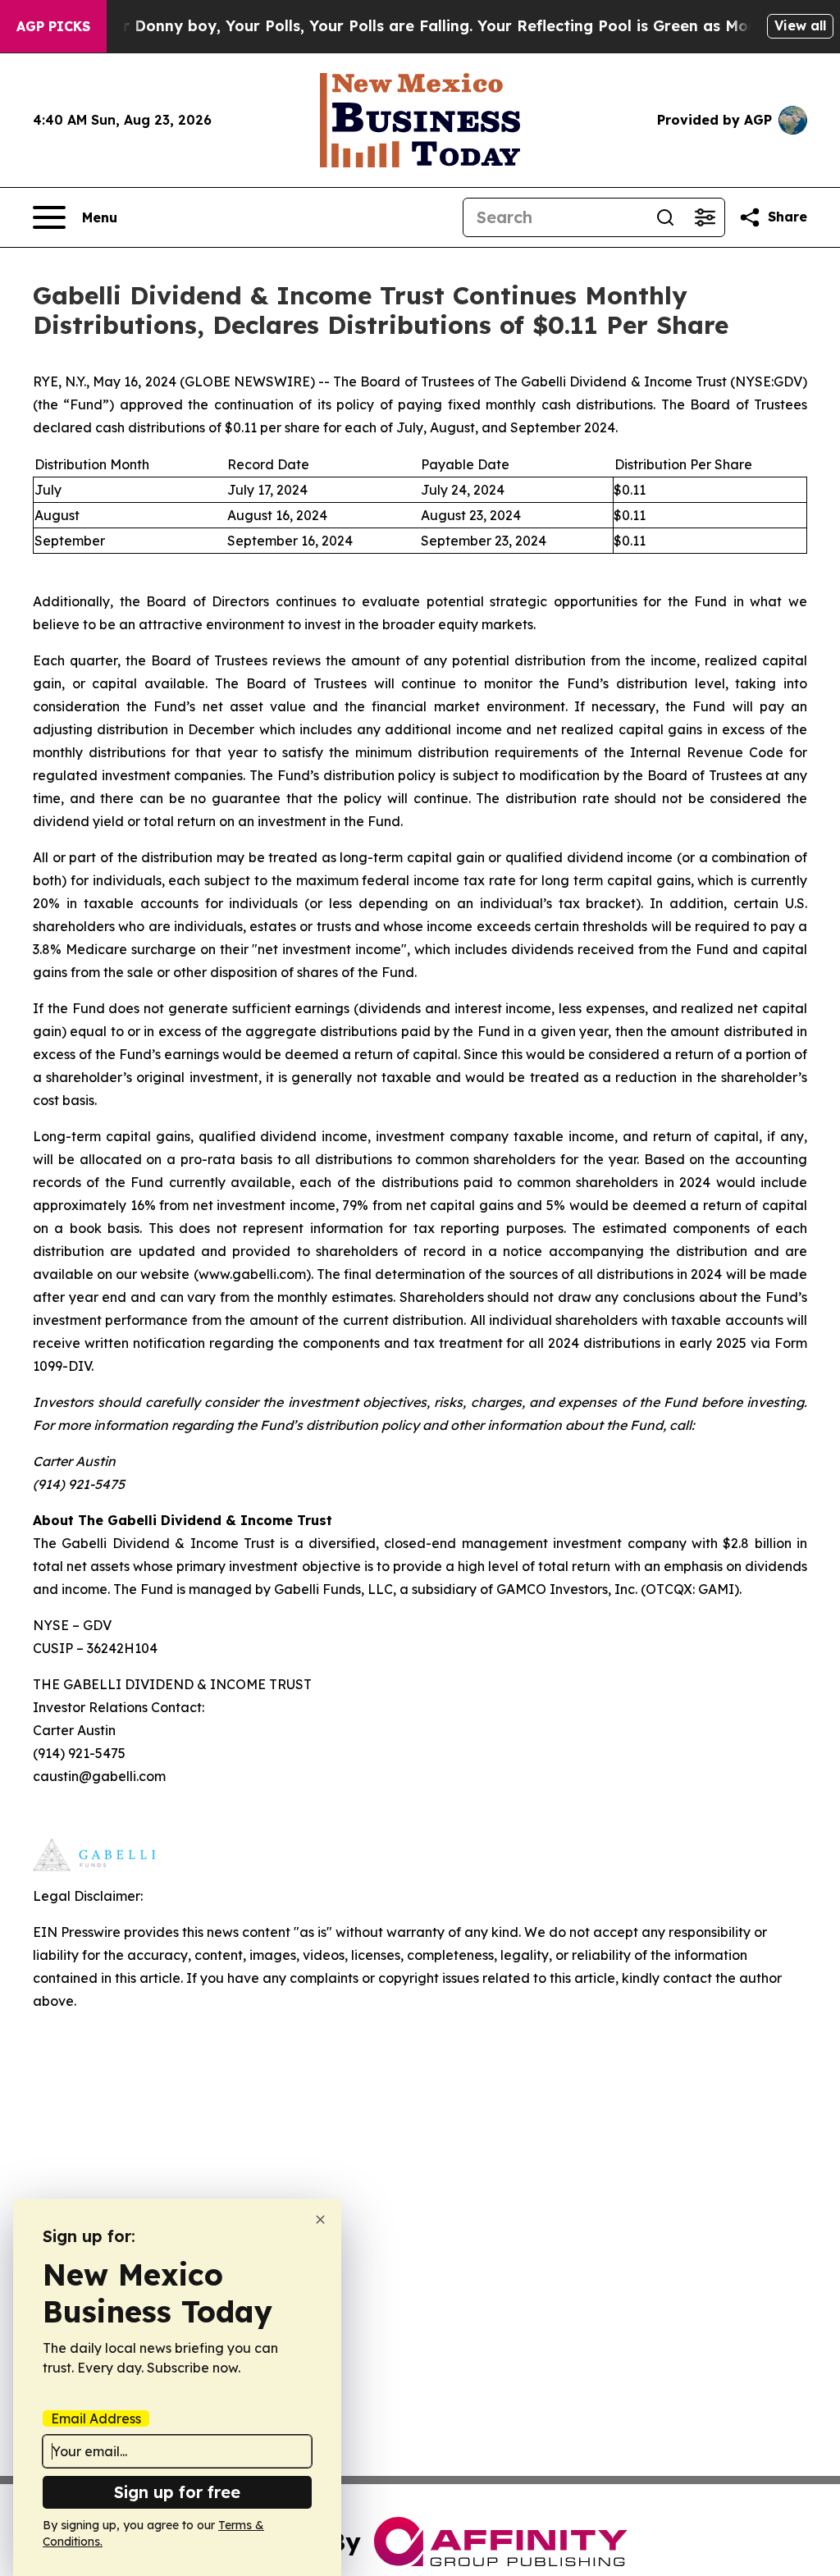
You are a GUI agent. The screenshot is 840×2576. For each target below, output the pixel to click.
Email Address (96, 2418)
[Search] (665, 217)
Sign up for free (177, 2492)
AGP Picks (53, 26)
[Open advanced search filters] (705, 217)
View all (800, 25)
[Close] (320, 2220)
